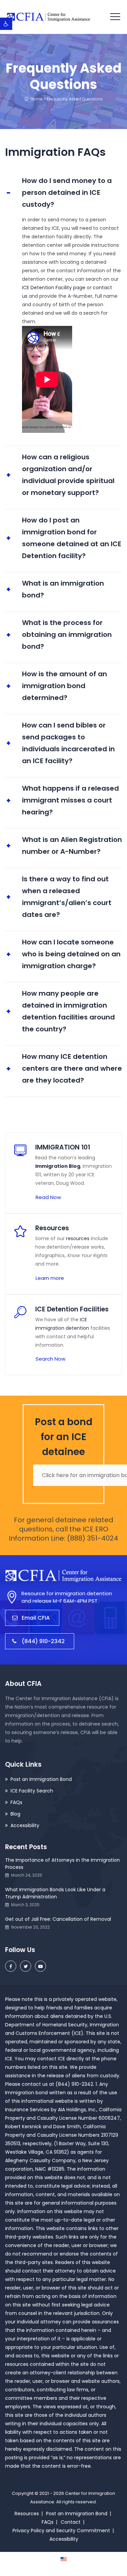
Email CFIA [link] (36, 1618)
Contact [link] (71, 2522)
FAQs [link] (16, 1802)
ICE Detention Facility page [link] (54, 288)
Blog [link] (15, 1814)
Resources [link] (27, 2514)
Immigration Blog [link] (58, 1166)
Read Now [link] (48, 1197)
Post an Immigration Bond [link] (41, 1779)
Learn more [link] (50, 1278)
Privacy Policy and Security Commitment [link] (61, 2531)
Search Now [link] (50, 1359)
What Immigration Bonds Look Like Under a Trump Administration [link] (55, 1893)
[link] (6, 24)
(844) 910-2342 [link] (43, 1641)
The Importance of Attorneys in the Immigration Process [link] (62, 1864)
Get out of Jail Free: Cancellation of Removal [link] (58, 1919)
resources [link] (78, 1238)
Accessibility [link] (25, 1825)
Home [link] (36, 99)
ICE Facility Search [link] (32, 1791)
